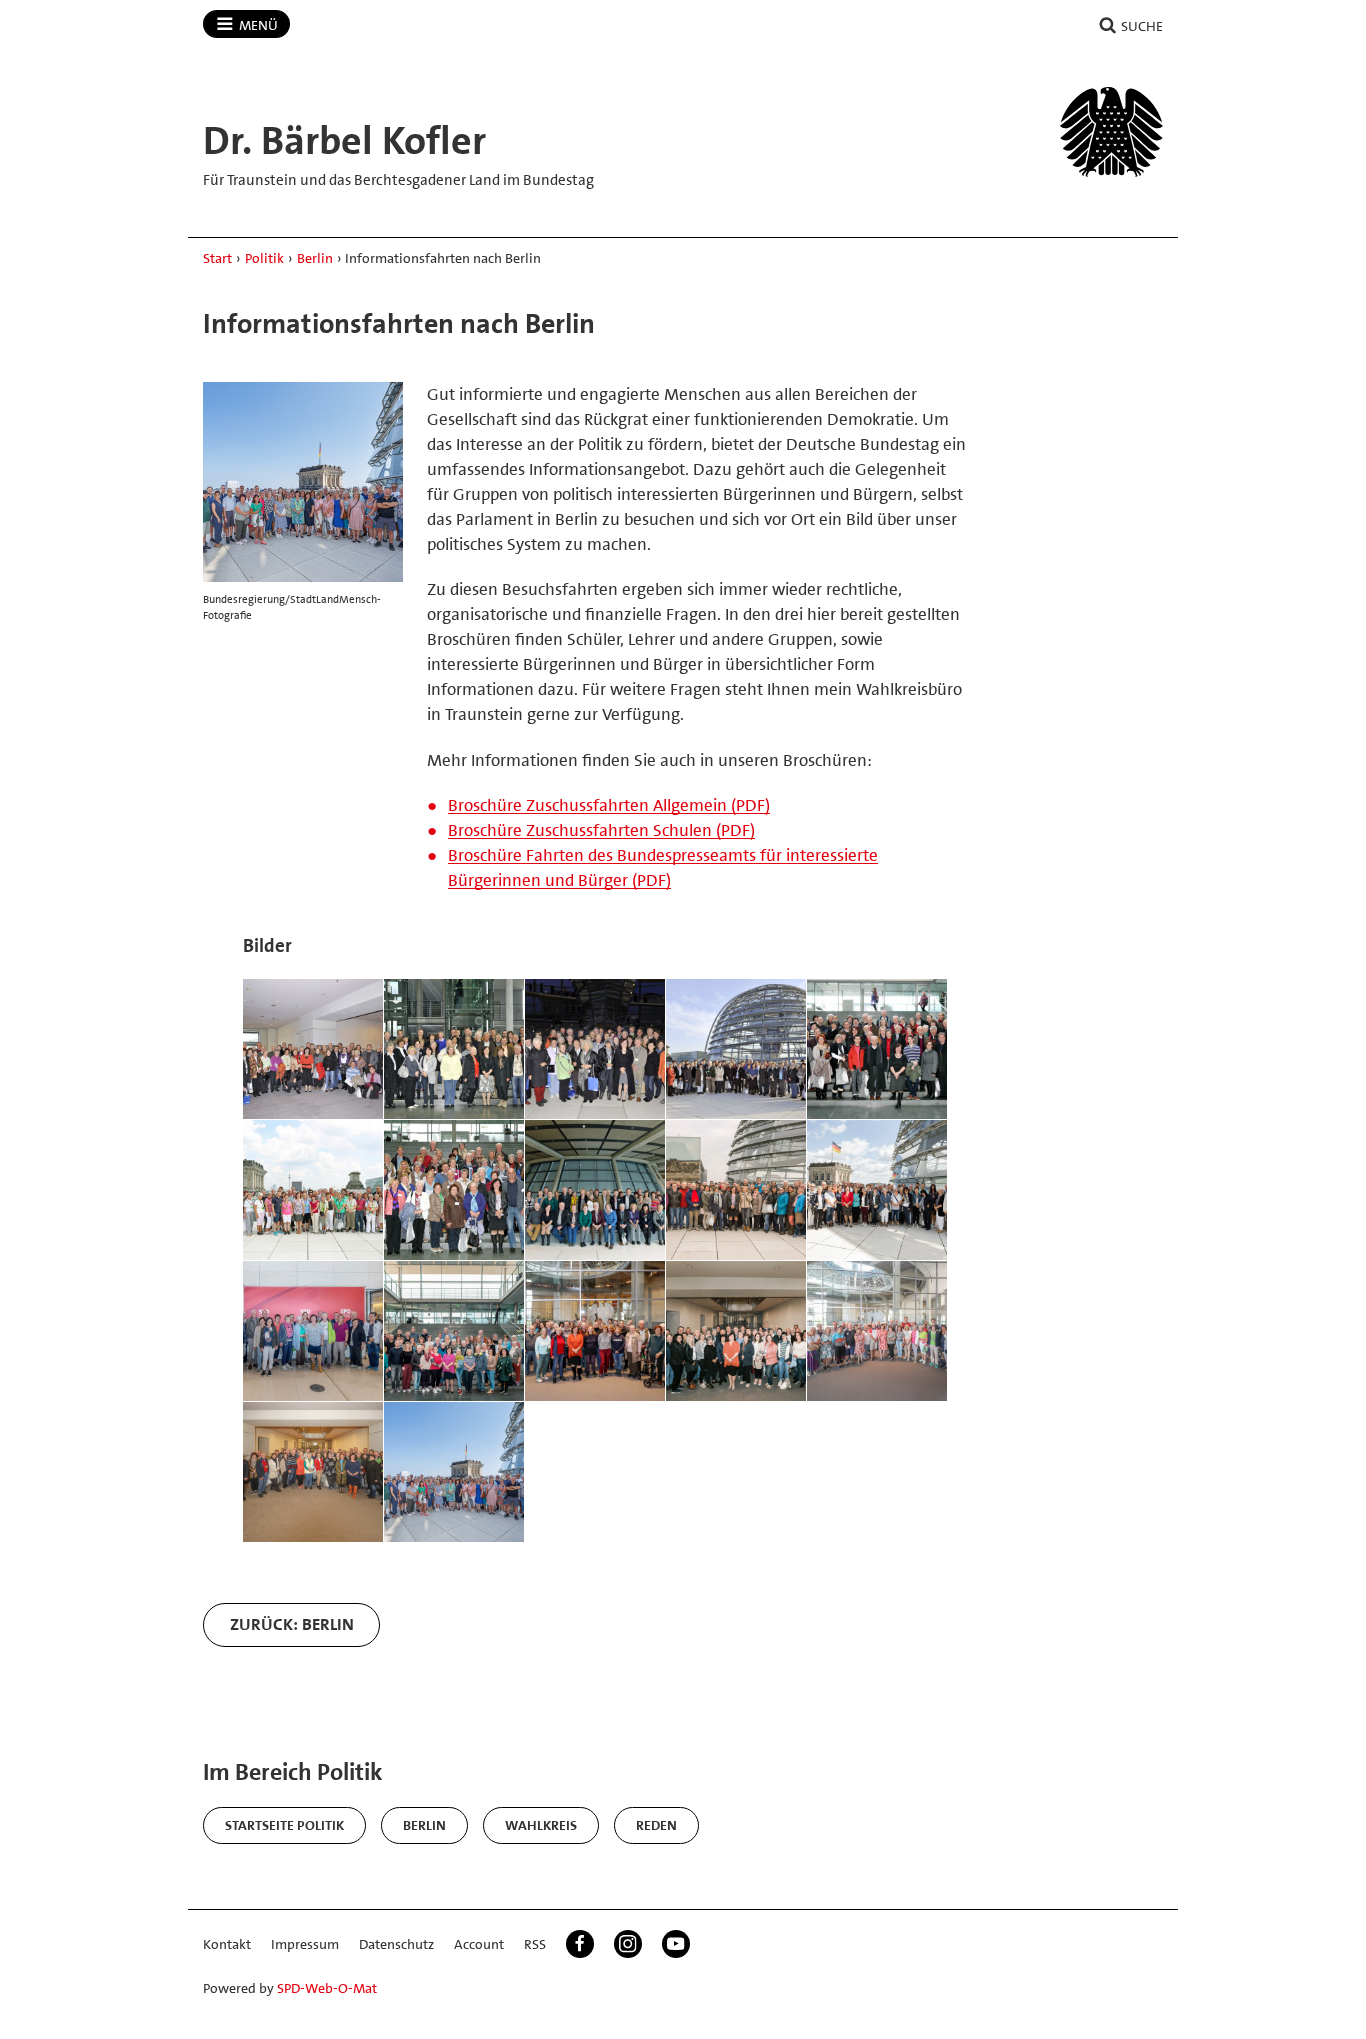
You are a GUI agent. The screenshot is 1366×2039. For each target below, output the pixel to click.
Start (217, 258)
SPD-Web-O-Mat (327, 1988)
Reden (656, 1825)
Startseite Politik (284, 1825)
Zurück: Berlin (292, 1624)
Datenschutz (396, 1944)
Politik (264, 258)
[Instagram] (628, 1944)
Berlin (315, 258)
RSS (535, 1944)
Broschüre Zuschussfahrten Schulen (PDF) (601, 830)
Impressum (305, 1944)
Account (479, 1944)
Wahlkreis (541, 1825)
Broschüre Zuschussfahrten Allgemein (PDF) (609, 805)
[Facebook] (580, 1944)
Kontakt (227, 1944)
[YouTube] (676, 1944)
